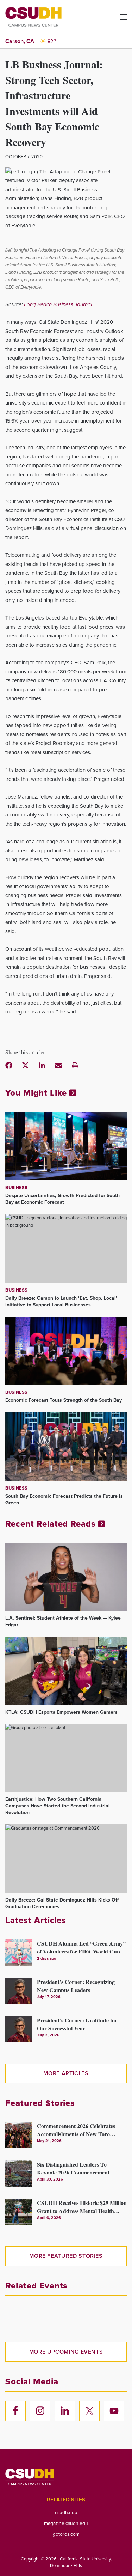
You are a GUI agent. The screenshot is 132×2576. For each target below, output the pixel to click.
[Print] (75, 1065)
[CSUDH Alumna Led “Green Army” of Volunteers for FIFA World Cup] (18, 1952)
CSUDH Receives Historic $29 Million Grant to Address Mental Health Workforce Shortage (82, 2206)
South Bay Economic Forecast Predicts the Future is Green (64, 1499)
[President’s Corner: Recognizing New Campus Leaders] (18, 1991)
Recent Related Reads (52, 1524)
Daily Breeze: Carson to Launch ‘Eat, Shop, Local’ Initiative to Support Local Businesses (61, 1301)
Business (16, 1187)
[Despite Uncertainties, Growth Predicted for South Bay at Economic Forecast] (66, 1146)
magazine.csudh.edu (66, 2523)
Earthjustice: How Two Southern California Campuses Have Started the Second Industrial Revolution (58, 1806)
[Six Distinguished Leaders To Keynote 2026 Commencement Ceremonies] (18, 2173)
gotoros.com (66, 2534)
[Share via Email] (58, 1065)
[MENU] (118, 20)
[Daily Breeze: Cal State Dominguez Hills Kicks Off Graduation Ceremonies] (66, 1859)
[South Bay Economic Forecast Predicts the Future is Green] (66, 1446)
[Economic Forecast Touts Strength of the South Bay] (66, 1351)
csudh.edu (66, 2512)
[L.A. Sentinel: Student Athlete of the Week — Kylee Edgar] (66, 1577)
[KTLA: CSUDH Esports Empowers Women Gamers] (66, 1671)
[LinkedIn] (42, 1065)
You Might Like (37, 1093)
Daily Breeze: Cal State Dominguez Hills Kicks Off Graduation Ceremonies (62, 1903)
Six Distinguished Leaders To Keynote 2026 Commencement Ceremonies (73, 2167)
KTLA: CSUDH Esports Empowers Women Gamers (61, 1712)
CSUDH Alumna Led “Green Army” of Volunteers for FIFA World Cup (81, 1946)
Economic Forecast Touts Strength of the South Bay (64, 1400)
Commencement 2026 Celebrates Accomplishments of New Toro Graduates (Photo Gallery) (76, 2129)
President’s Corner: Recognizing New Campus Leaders (76, 1985)
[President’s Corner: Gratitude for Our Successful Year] (18, 2029)
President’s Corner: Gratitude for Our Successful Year (77, 2023)
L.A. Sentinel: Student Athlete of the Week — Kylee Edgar (63, 1621)
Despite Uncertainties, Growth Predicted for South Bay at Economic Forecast (62, 1199)
